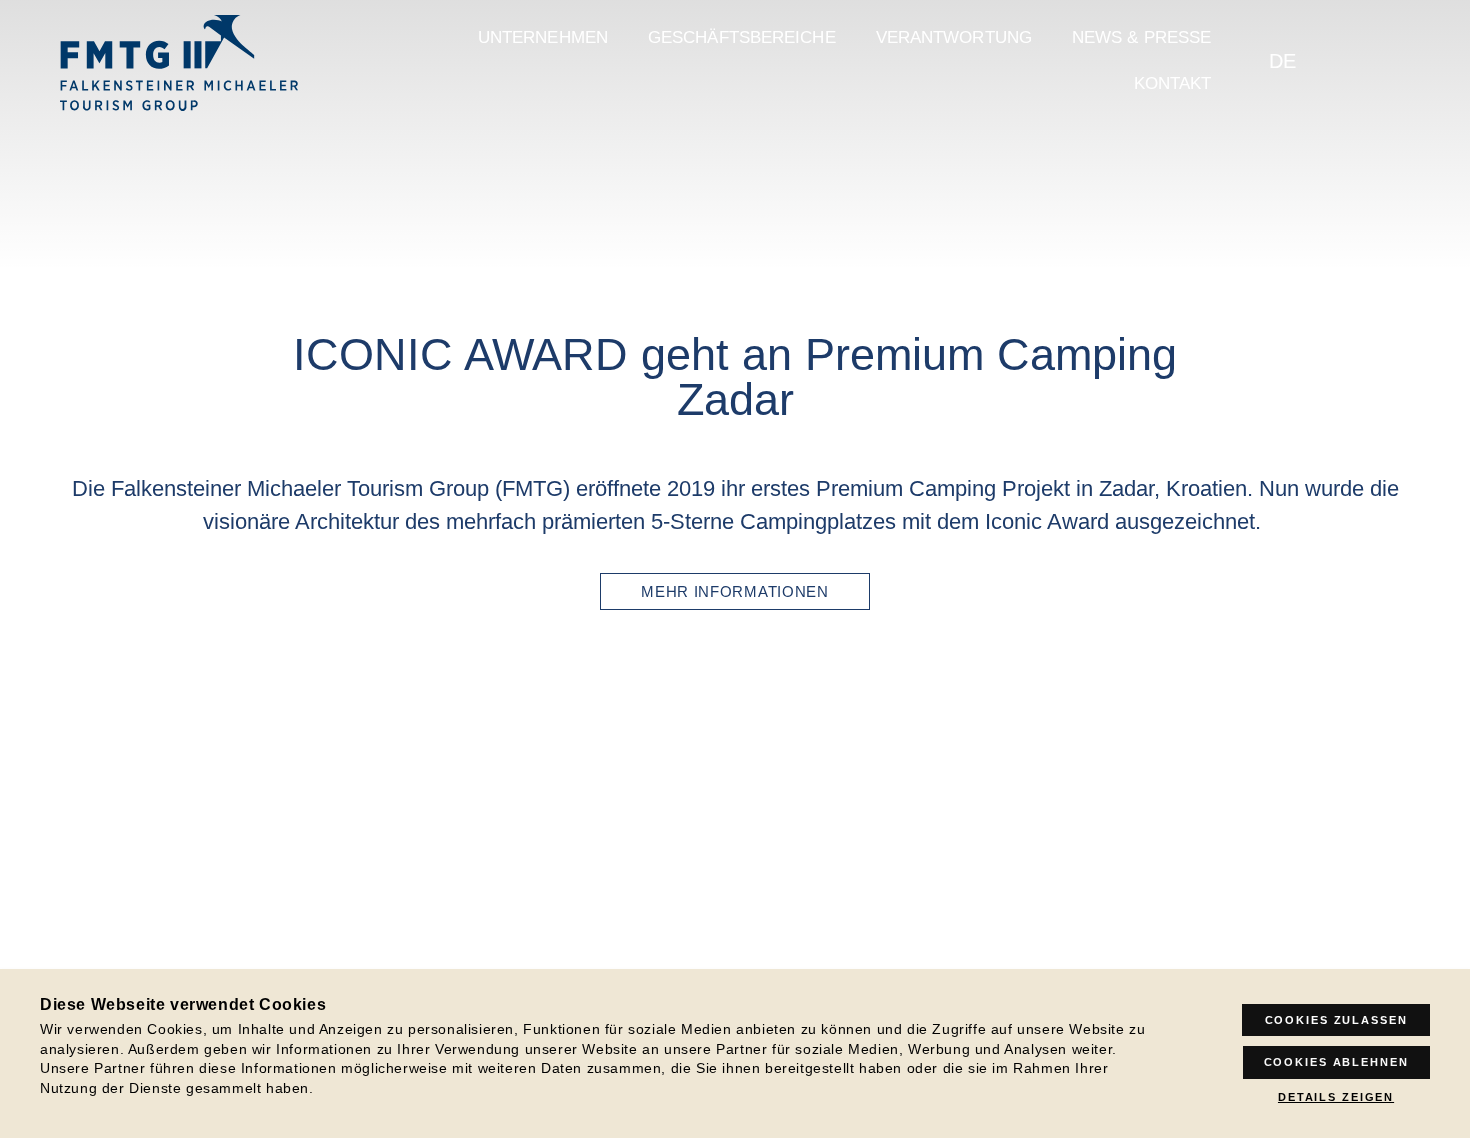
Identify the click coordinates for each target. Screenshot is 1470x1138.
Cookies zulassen (1336, 1020)
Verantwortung (954, 37)
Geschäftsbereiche (742, 37)
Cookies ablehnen (1336, 1062)
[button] (63, 780)
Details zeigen (1336, 1097)
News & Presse (1141, 37)
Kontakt (1173, 83)
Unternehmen (543, 37)
